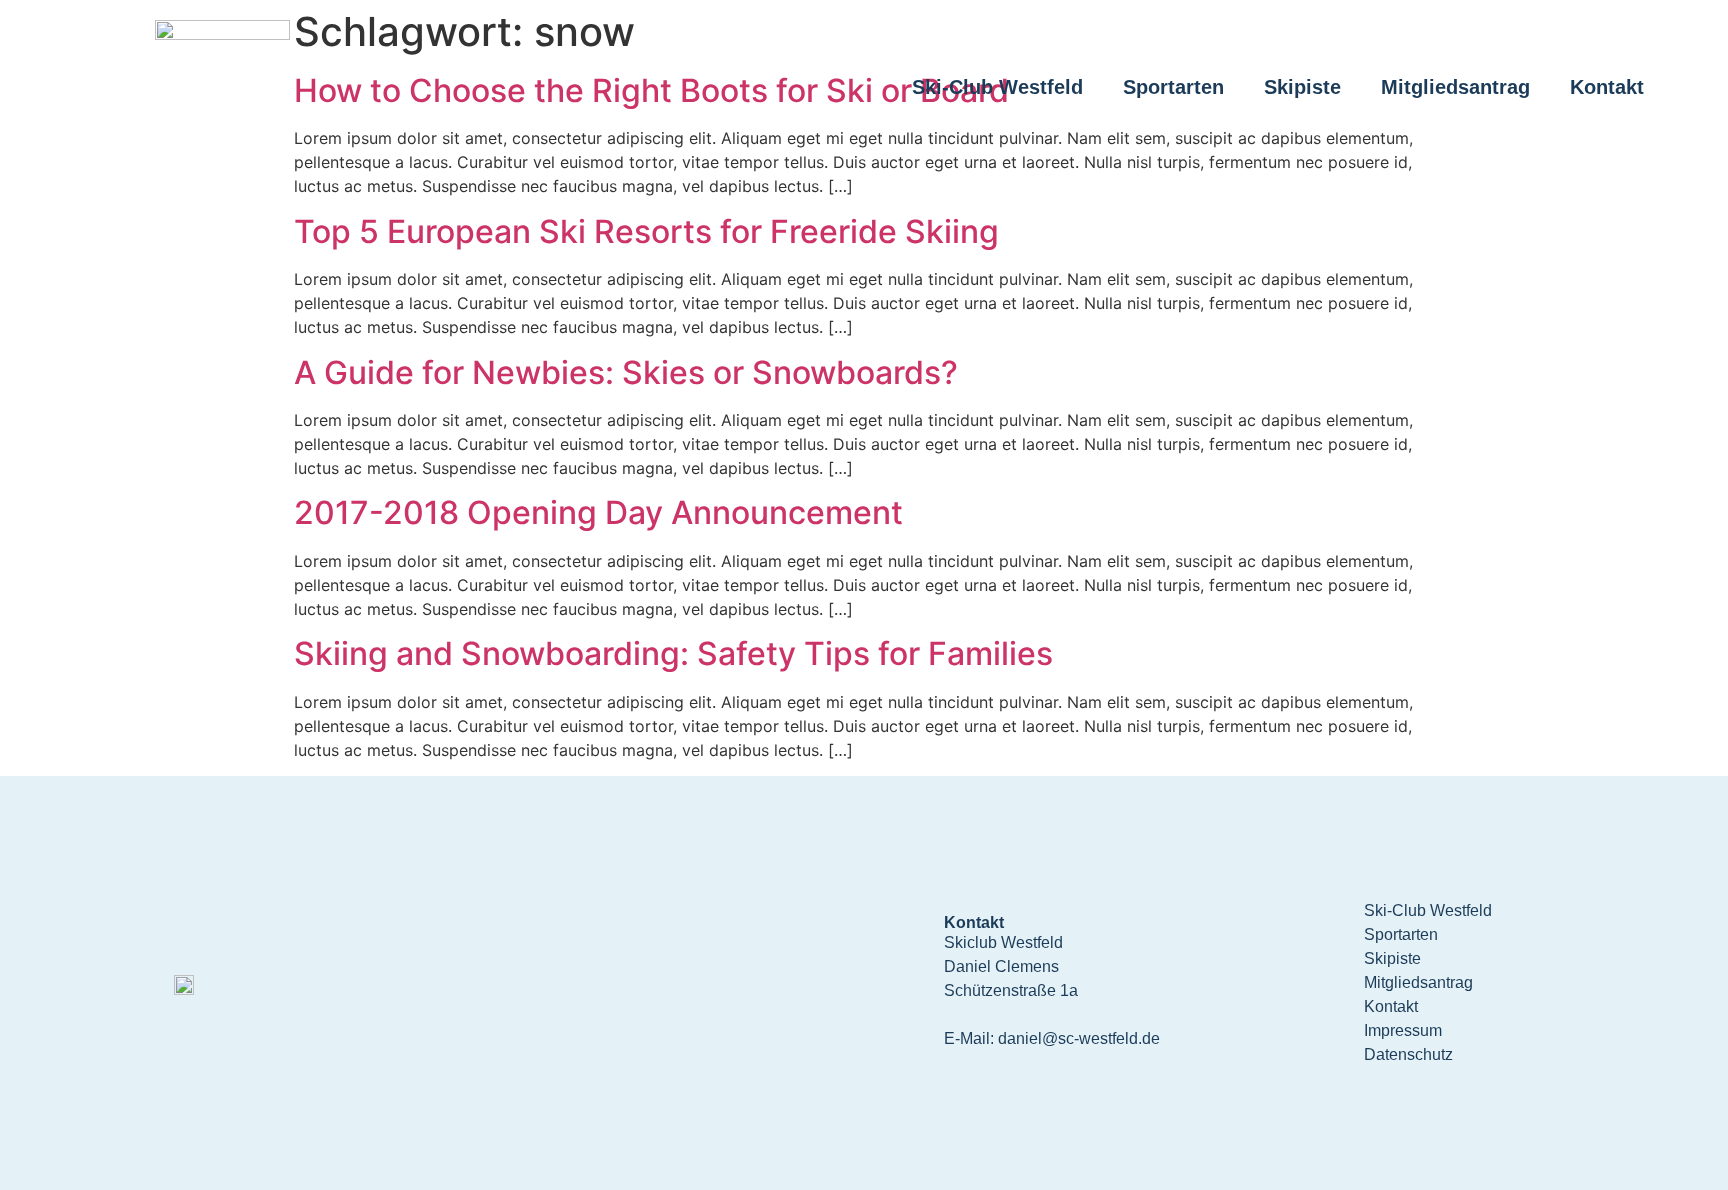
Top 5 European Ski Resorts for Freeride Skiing (646, 231)
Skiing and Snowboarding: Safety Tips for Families (673, 653)
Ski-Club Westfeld (997, 87)
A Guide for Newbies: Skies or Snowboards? (626, 372)
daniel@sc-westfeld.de (1079, 1038)
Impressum (1403, 1030)
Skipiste (1302, 87)
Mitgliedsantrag (1455, 87)
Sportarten (1173, 87)
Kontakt (1607, 87)
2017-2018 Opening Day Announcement (598, 512)
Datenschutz (1408, 1054)
